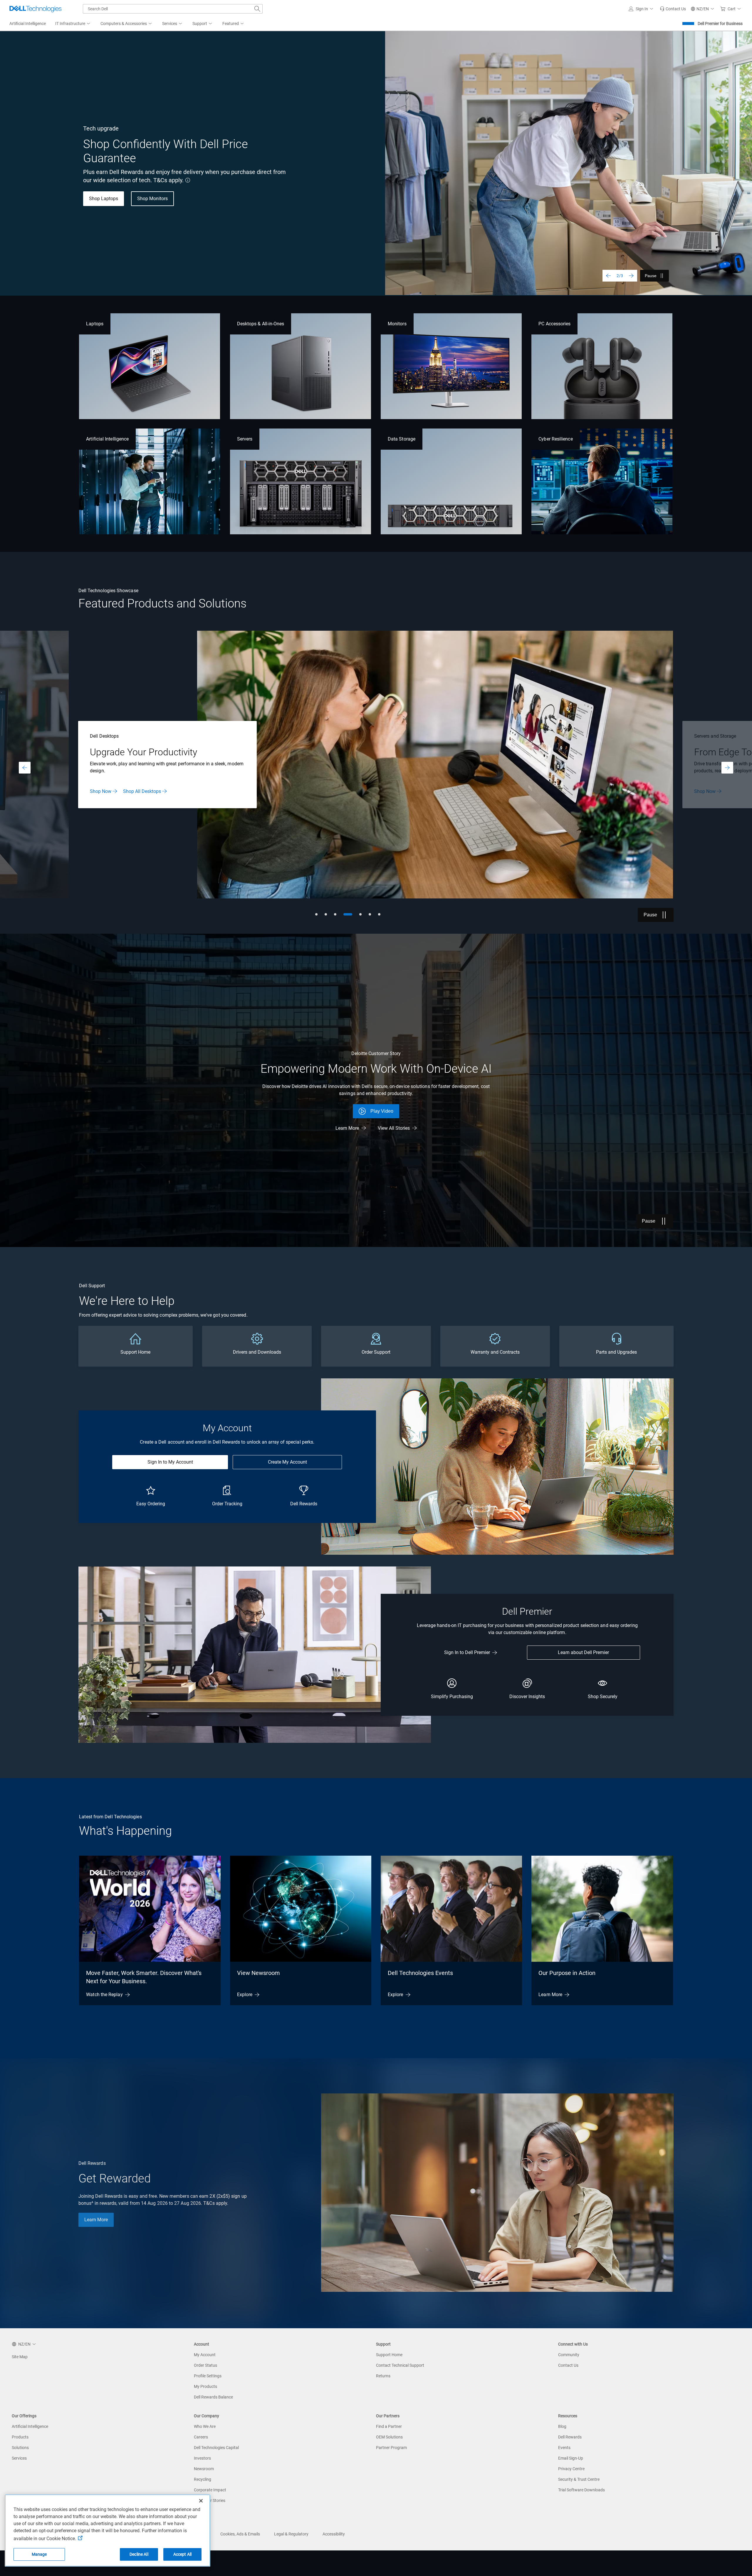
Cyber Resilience (555, 439)
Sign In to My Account (170, 1462)
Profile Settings (208, 2376)
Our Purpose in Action (567, 1973)
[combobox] (173, 9)
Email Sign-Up (571, 2458)
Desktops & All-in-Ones (261, 324)
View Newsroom (258, 1973)
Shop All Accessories (145, 788)
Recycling (203, 2479)
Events (564, 2448)
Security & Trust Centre (579, 2479)
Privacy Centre (571, 2469)
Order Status (205, 2365)
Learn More (706, 791)
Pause (651, 276)
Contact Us (568, 2365)
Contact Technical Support (400, 2365)
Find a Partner (389, 2426)
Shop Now (101, 788)
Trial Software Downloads (581, 2490)
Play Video (382, 1111)
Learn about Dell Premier (583, 1652)
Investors (202, 2458)
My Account (205, 2355)
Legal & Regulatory (291, 2534)
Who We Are (205, 2426)
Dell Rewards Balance (213, 2397)
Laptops (95, 324)
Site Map (20, 2357)
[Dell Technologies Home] (36, 9)
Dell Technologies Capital (216, 2448)
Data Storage (402, 439)
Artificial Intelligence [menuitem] (28, 24)
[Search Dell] (257, 9)
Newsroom (204, 2469)
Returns (383, 2376)
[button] (642, 9)
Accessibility (334, 2534)
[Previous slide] (608, 276)
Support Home (389, 2355)
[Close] (201, 2501)
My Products (205, 2386)
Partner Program (391, 2448)
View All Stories (394, 1128)
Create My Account (287, 1462)
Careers (201, 2437)
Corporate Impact (210, 2490)
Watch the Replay (104, 1995)
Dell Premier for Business (720, 24)
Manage (39, 2554)
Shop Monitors (152, 199)
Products (20, 2437)
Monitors (397, 324)
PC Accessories (554, 324)
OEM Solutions (389, 2437)
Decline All (139, 2554)
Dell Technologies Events (420, 1973)
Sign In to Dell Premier (467, 1652)
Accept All (182, 2554)
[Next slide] (631, 276)
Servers (245, 439)
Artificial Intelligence (107, 439)
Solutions (20, 2448)
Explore (245, 1995)
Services (19, 2458)
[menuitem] (73, 24)
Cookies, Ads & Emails (240, 2534)
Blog (562, 2426)
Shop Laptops (104, 199)
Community (569, 2355)
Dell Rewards (570, 2437)
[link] (673, 9)
